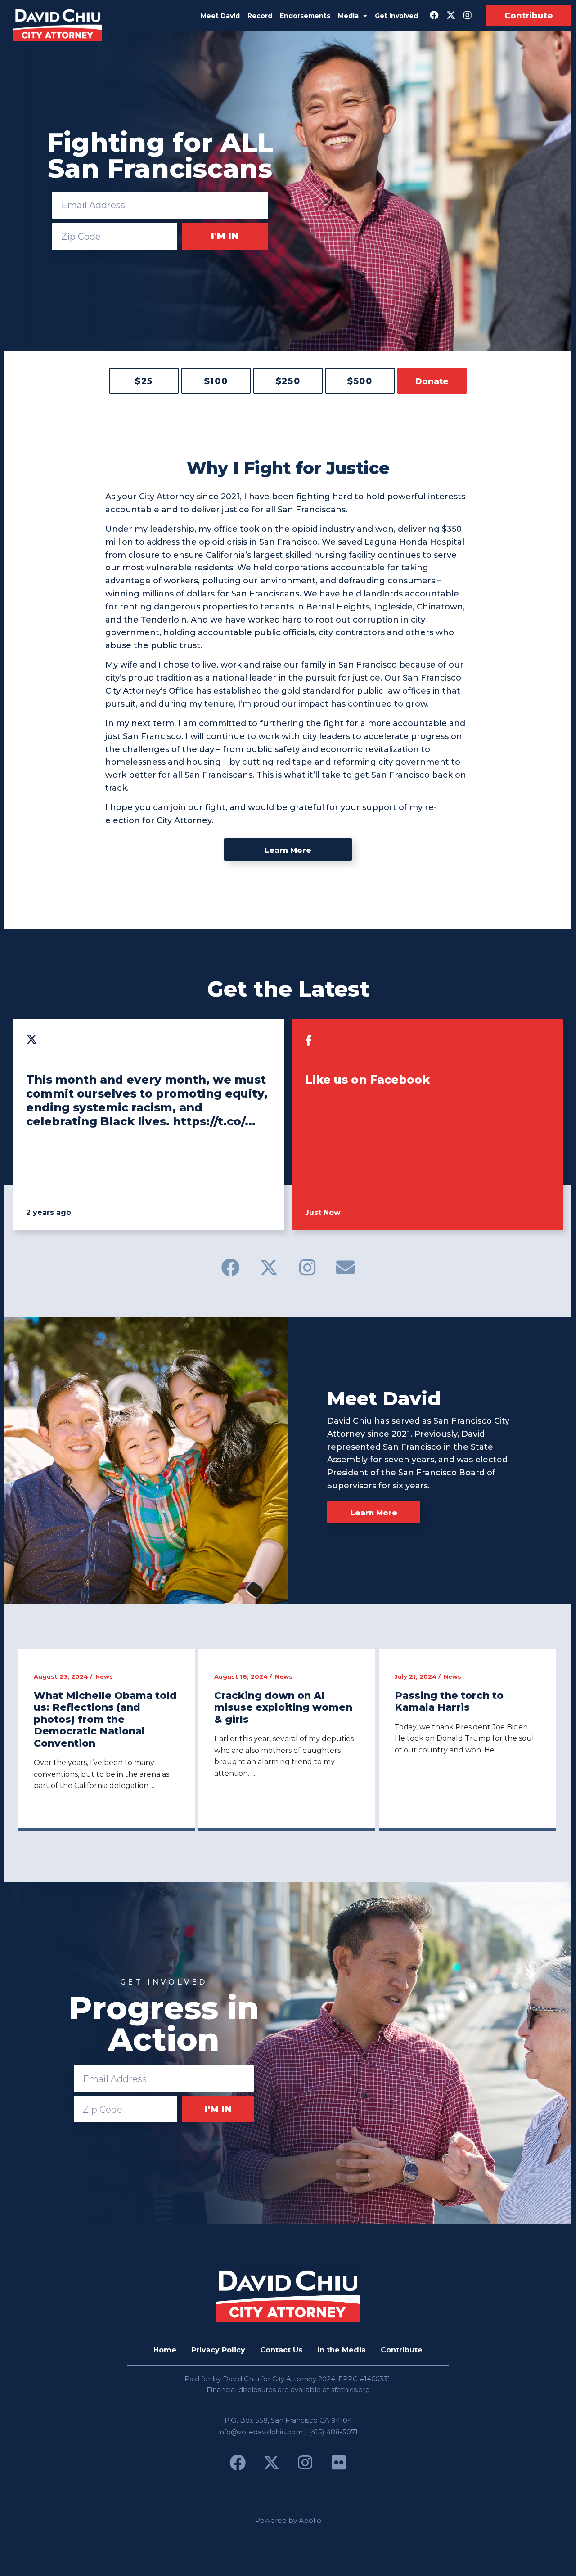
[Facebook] (434, 15)
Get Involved (396, 16)
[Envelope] (346, 1267)
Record (260, 16)
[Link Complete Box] (106, 1739)
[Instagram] (468, 15)
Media (348, 16)
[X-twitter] (451, 15)
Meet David (220, 16)
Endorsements (305, 16)
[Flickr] (339, 2463)
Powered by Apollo (288, 2520)
